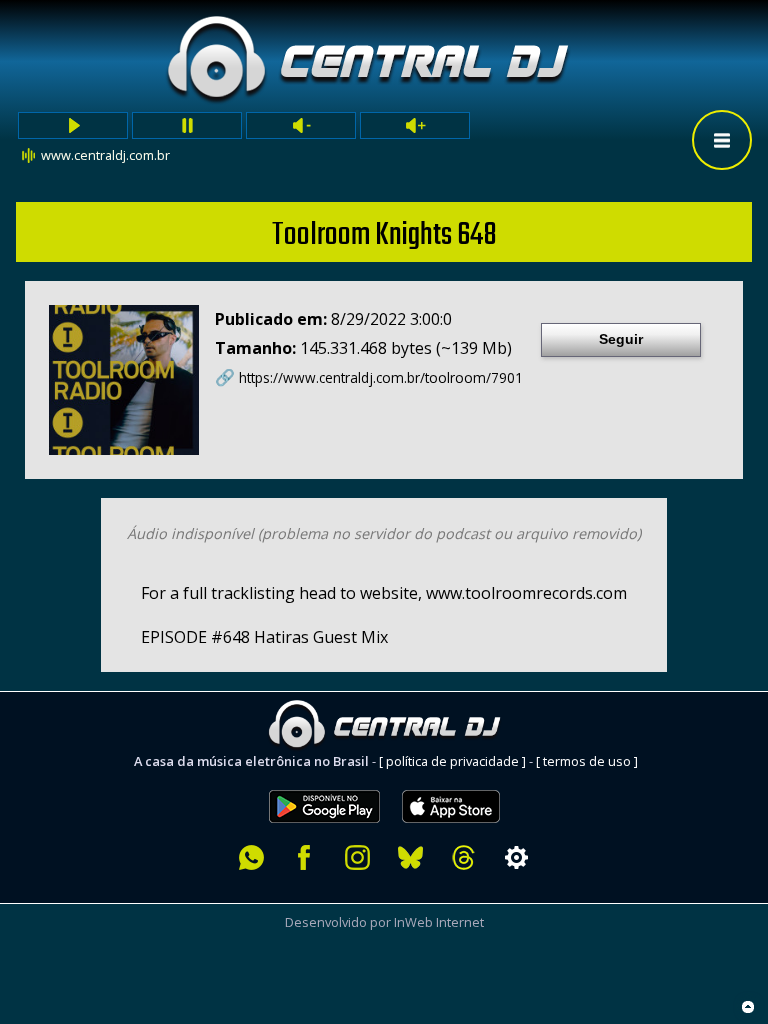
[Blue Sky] (410, 857)
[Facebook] (304, 857)
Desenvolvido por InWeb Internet (384, 922)
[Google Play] (324, 779)
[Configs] (516, 857)
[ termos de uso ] (587, 761)
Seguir (621, 339)
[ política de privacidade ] (452, 761)
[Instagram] (357, 857)
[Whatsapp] (251, 857)
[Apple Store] (462, 779)
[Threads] (463, 857)
